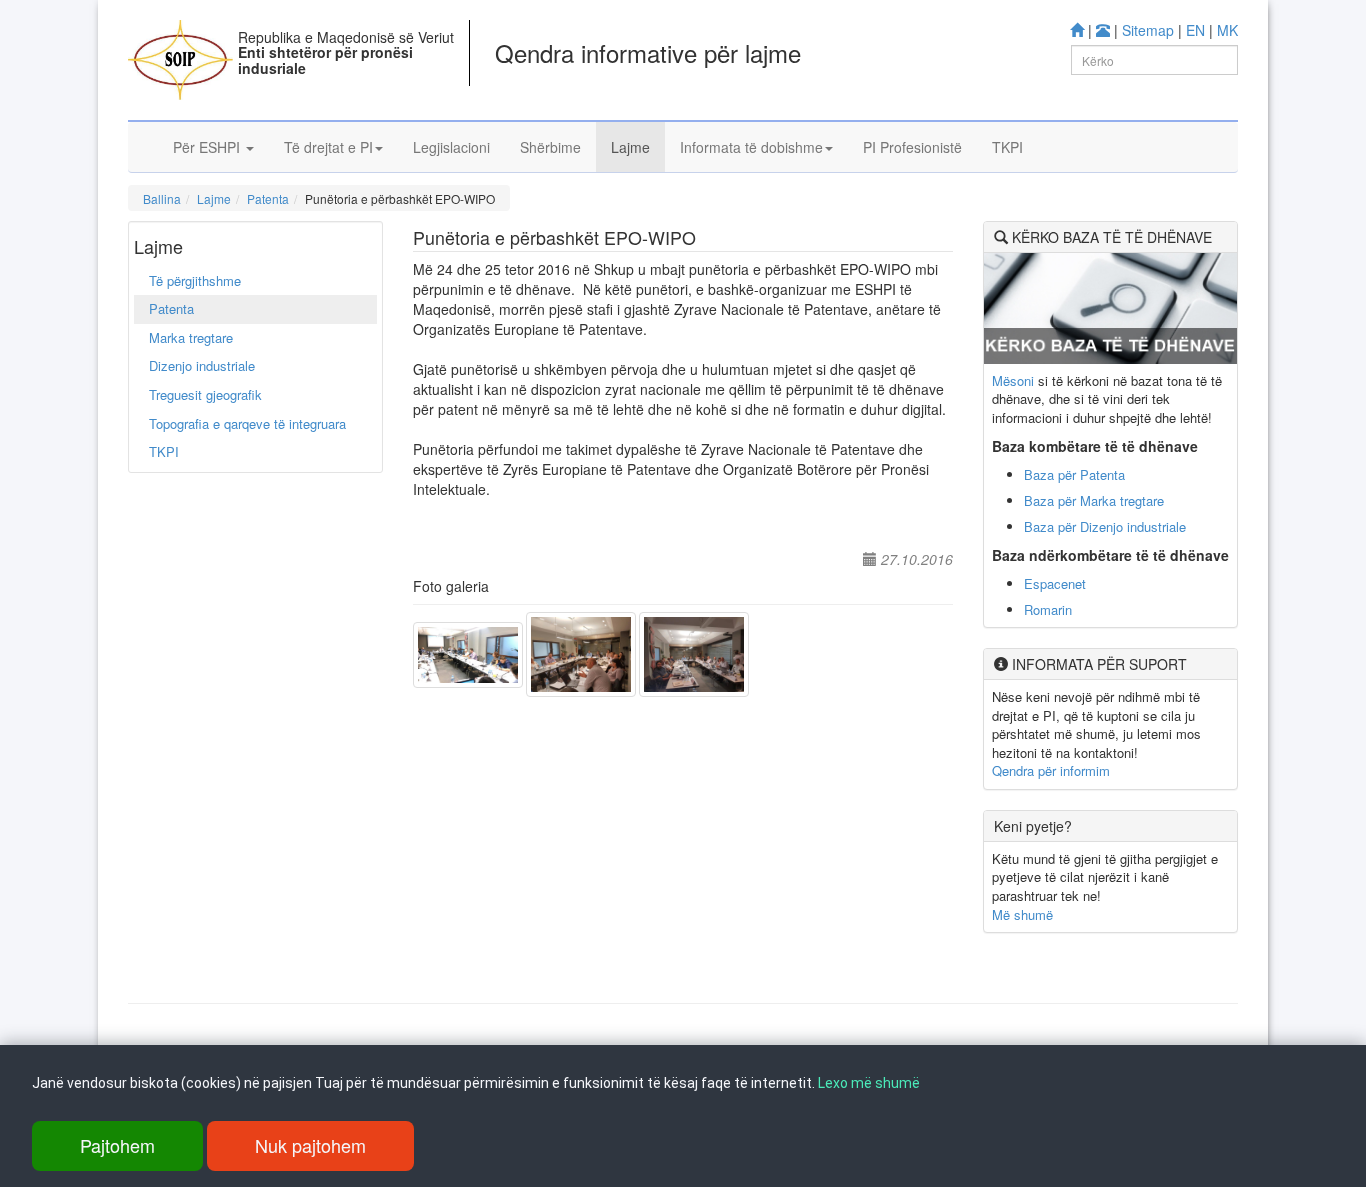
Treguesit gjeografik (205, 394)
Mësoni (1013, 380)
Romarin (1048, 609)
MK (1227, 30)
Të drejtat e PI (328, 147)
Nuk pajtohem (310, 1145)
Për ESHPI (208, 147)
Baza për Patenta (1074, 474)
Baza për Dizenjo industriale (1105, 526)
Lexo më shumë (869, 1083)
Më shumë (1022, 914)
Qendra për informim (1051, 770)
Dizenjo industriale (202, 365)
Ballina (162, 198)
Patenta (268, 198)
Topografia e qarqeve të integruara (247, 423)
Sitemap (1148, 30)
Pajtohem (117, 1145)
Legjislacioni (451, 147)
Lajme (630, 147)
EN (1195, 30)
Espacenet (1055, 583)
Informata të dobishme (751, 147)
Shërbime (550, 147)
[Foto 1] (469, 653)
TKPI (1007, 147)
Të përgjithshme (195, 280)
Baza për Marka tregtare (1094, 500)
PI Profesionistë (912, 147)
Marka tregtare (191, 337)
